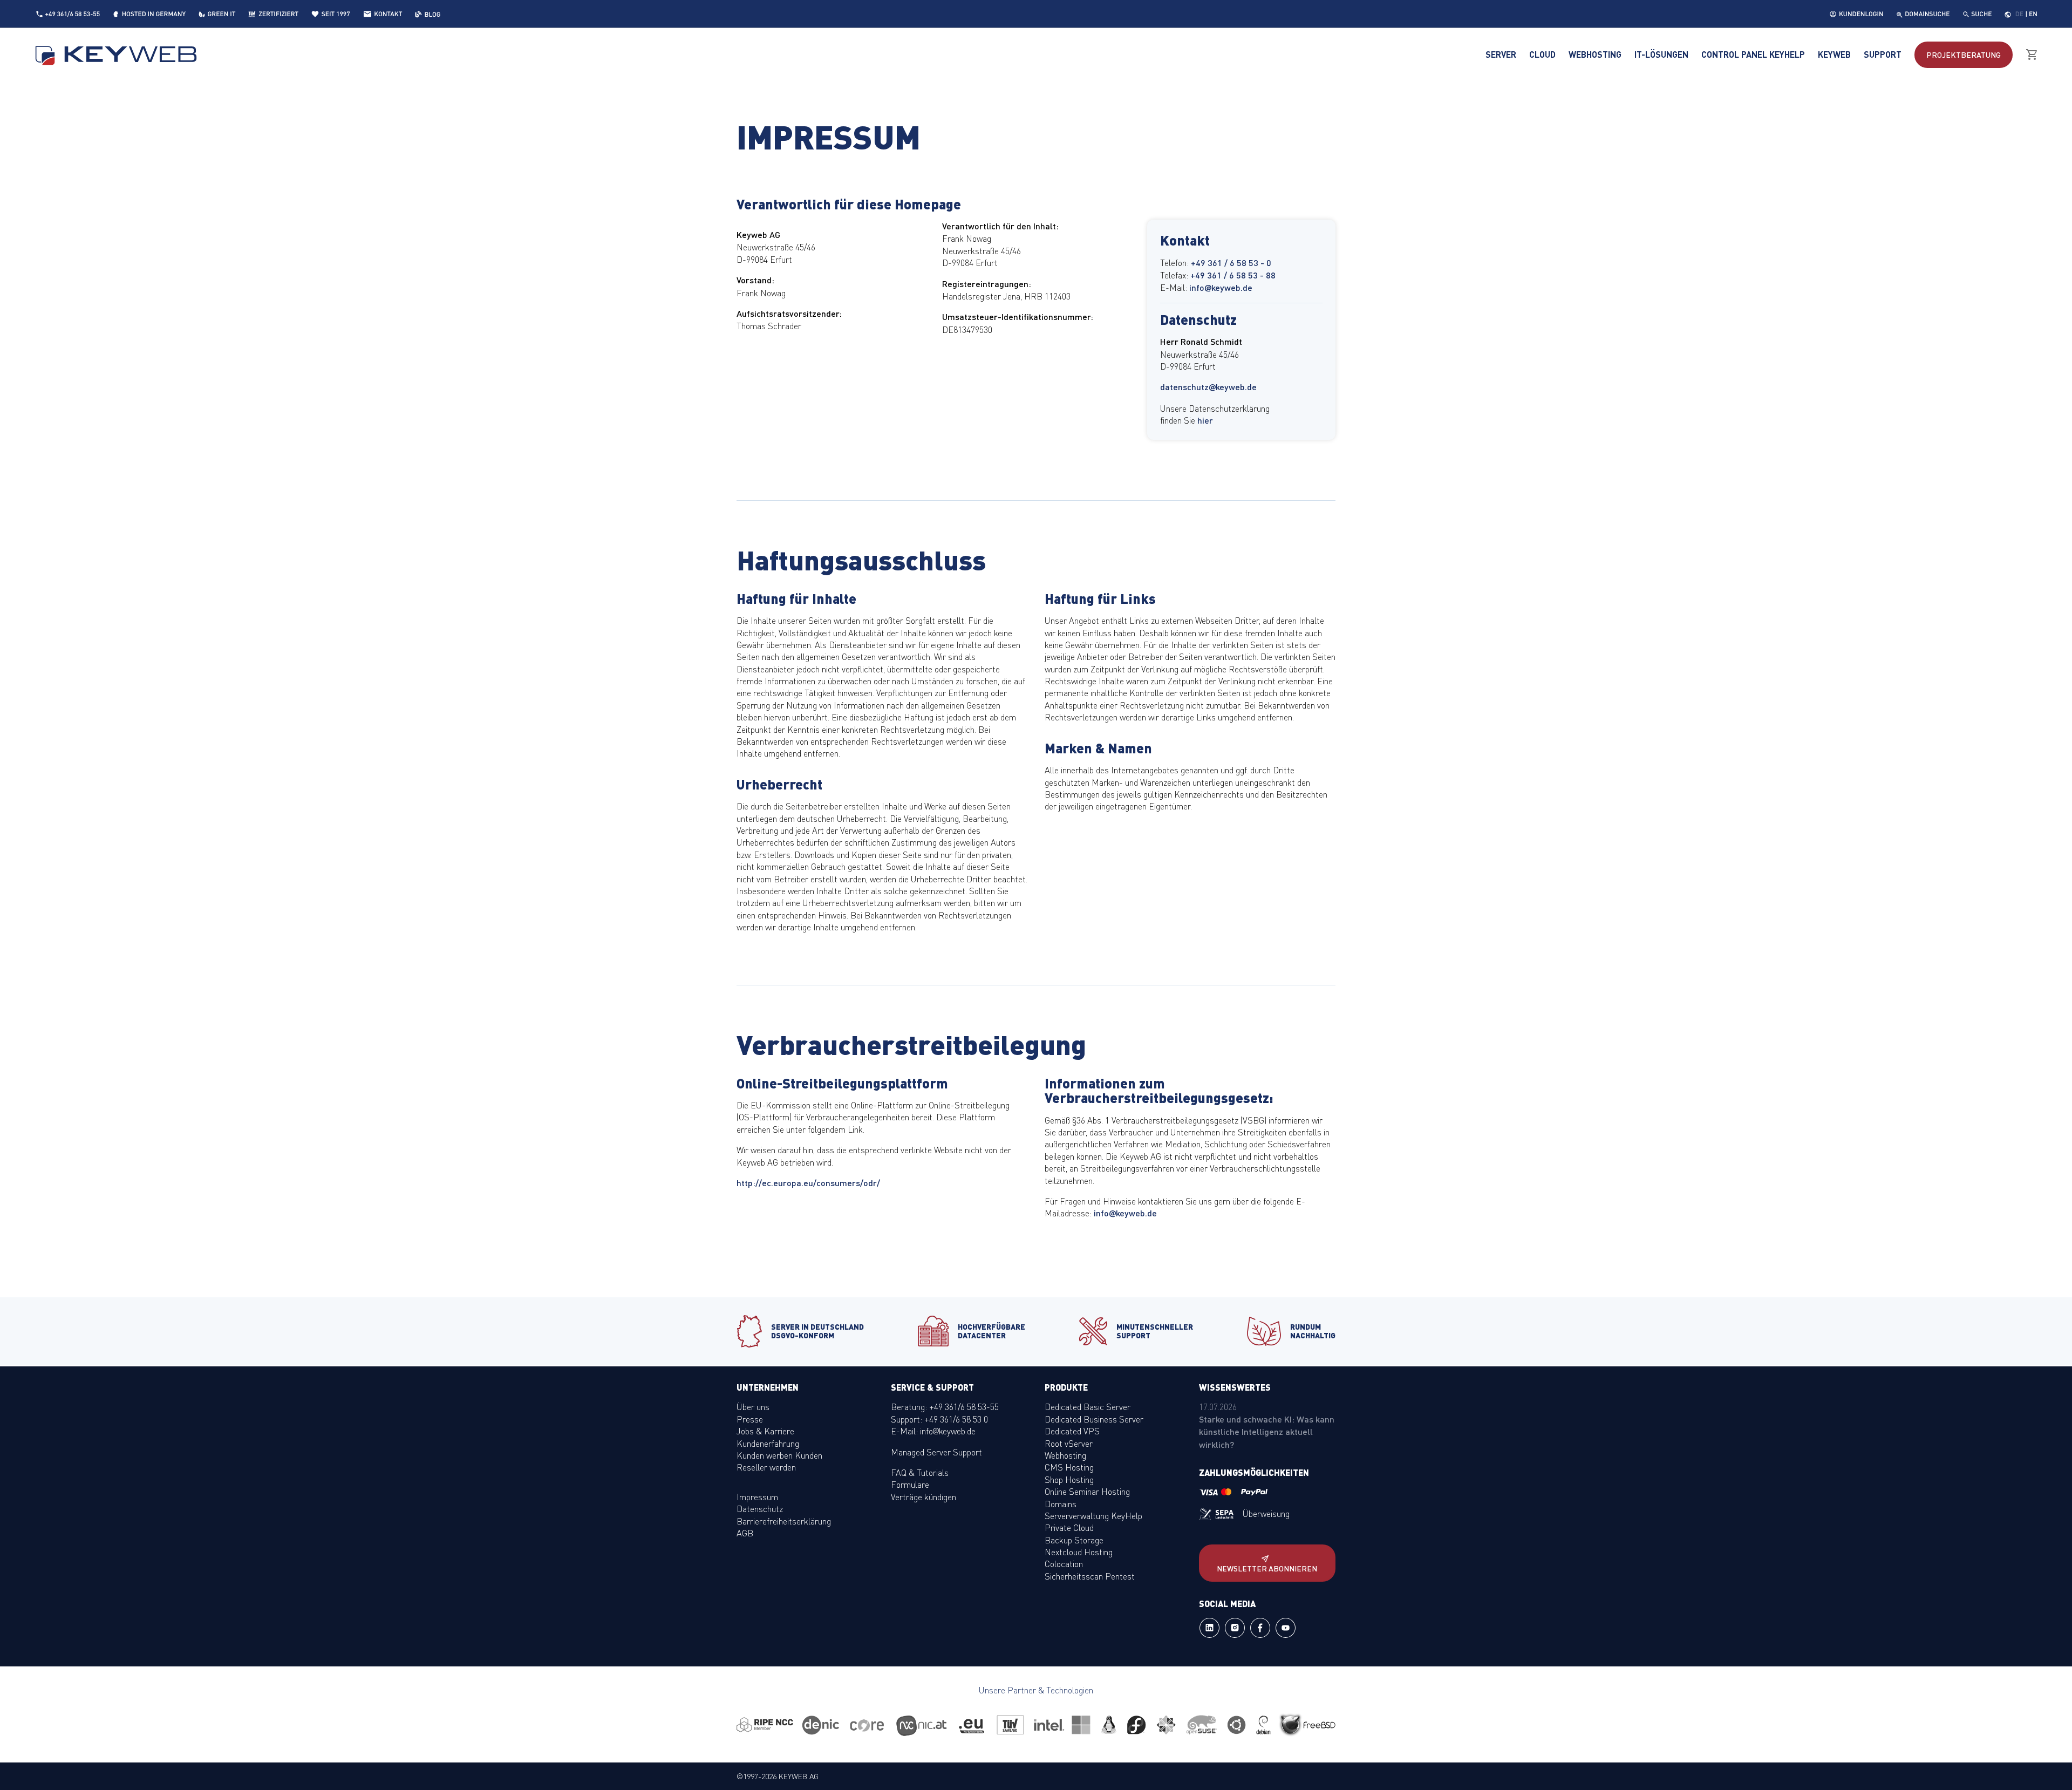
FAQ (899, 1472)
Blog (432, 14)
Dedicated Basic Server (1088, 1406)
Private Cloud (1069, 1527)
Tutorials (933, 1472)
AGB (745, 1533)
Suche (1981, 14)
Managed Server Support (936, 1452)
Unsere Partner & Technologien (1036, 1690)
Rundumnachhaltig (1313, 1330)
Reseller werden (766, 1467)
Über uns (753, 1406)
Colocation (1064, 1563)
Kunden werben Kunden (779, 1455)
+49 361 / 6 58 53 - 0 (1231, 263)
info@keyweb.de (1221, 287)
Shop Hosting (1069, 1479)
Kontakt (388, 14)
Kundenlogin (1861, 14)
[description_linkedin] (1209, 1635)
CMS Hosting (1069, 1467)
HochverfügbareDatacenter (991, 1330)
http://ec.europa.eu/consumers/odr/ (808, 1183)
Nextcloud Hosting (1079, 1551)
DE (2019, 14)
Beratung (1964, 55)
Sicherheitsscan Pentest (1090, 1576)
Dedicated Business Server (1094, 1419)
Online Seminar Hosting (1087, 1491)
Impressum (757, 1496)
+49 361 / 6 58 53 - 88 (1233, 275)
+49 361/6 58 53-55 (73, 14)
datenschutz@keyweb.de (1208, 387)
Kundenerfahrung (768, 1443)
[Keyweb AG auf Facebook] (1260, 1635)
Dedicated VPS (1072, 1431)
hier (1205, 420)
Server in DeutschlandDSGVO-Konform (817, 1330)
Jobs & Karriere (765, 1431)
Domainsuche (1927, 14)
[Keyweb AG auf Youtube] (1286, 1635)
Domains (1061, 1503)
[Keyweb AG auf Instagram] (1235, 1635)
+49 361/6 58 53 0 (956, 1419)
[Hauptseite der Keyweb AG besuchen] (117, 55)
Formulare (910, 1484)
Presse (750, 1419)
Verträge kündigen (923, 1496)
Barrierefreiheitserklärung (784, 1521)
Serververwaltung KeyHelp (1093, 1515)
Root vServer (1069, 1443)
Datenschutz (760, 1508)
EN (2033, 14)
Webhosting (1065, 1455)
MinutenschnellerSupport (1155, 1330)
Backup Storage (1074, 1540)
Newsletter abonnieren (1267, 1568)
